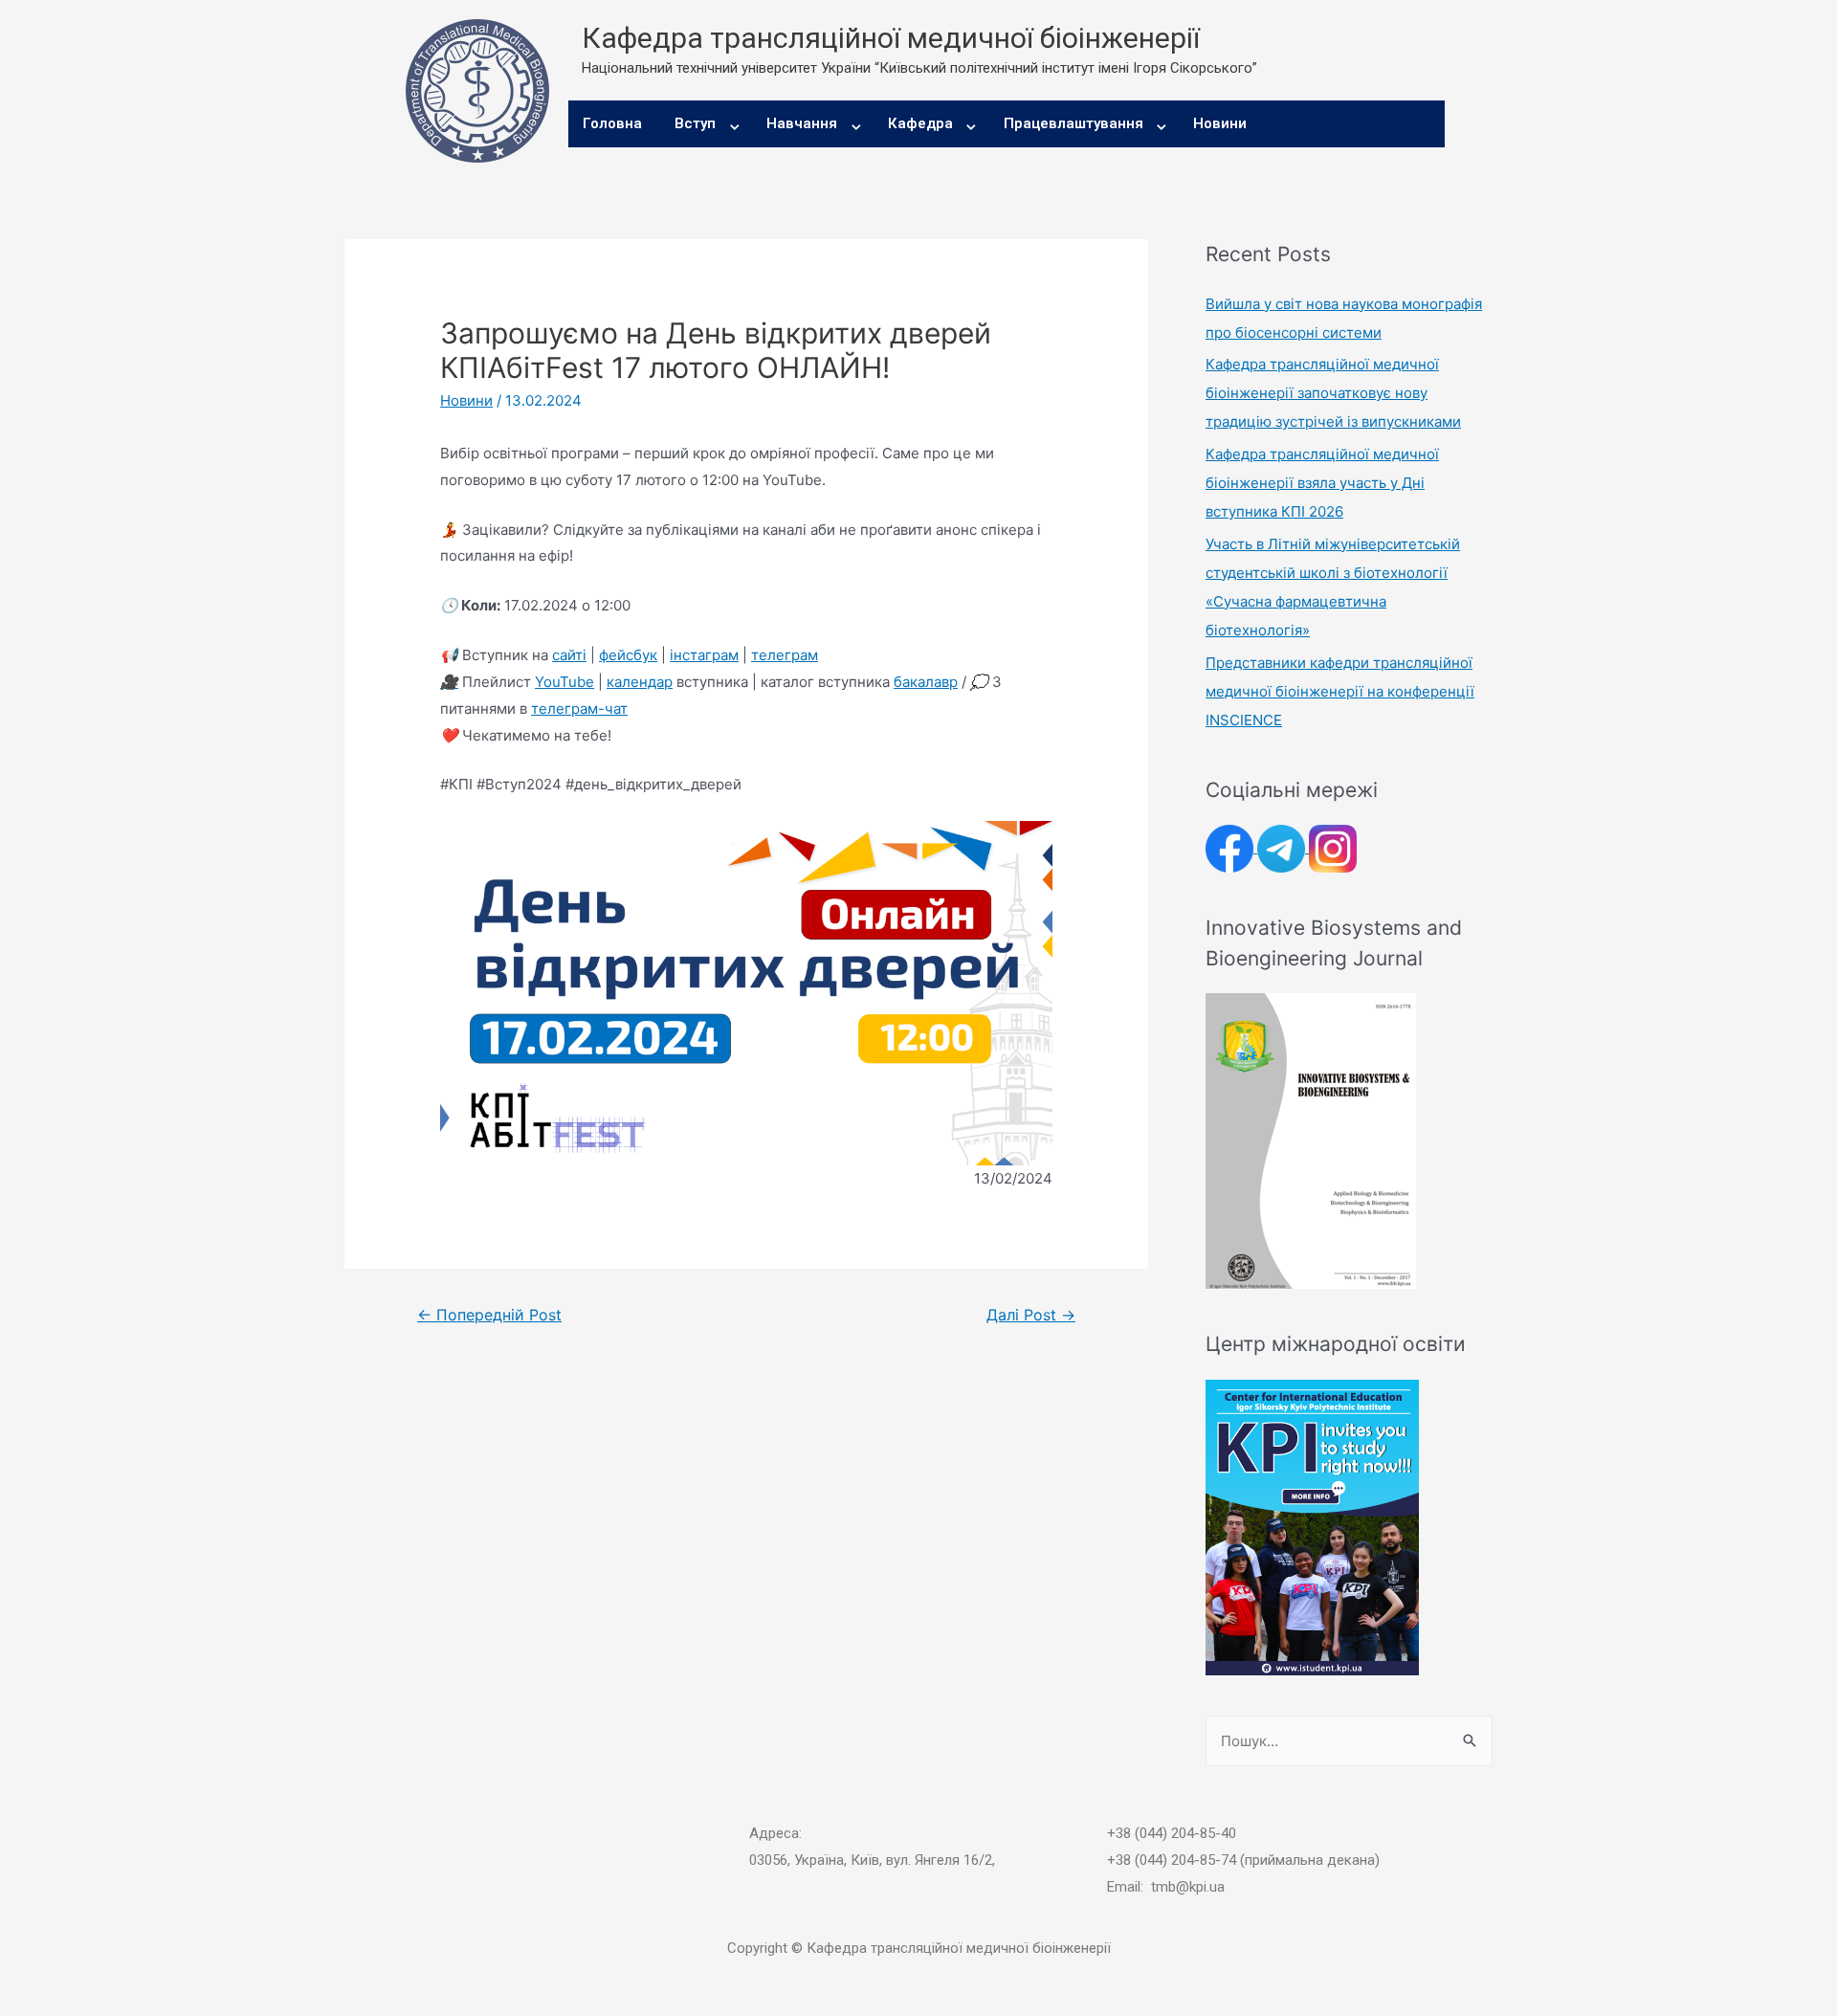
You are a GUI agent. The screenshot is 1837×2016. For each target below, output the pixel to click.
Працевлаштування (1073, 123)
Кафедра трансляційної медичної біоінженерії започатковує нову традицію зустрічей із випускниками (1333, 393)
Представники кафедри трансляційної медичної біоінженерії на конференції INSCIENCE (1340, 691)
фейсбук (628, 655)
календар (640, 682)
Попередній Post (489, 1315)
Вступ (695, 123)
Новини (1220, 123)
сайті (569, 655)
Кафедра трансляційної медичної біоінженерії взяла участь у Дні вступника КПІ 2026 (1322, 483)
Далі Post (1031, 1315)
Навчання (802, 123)
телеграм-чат (579, 709)
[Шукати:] (1349, 1741)
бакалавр (926, 682)
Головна (612, 123)
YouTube (564, 682)
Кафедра (920, 123)
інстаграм (704, 655)
